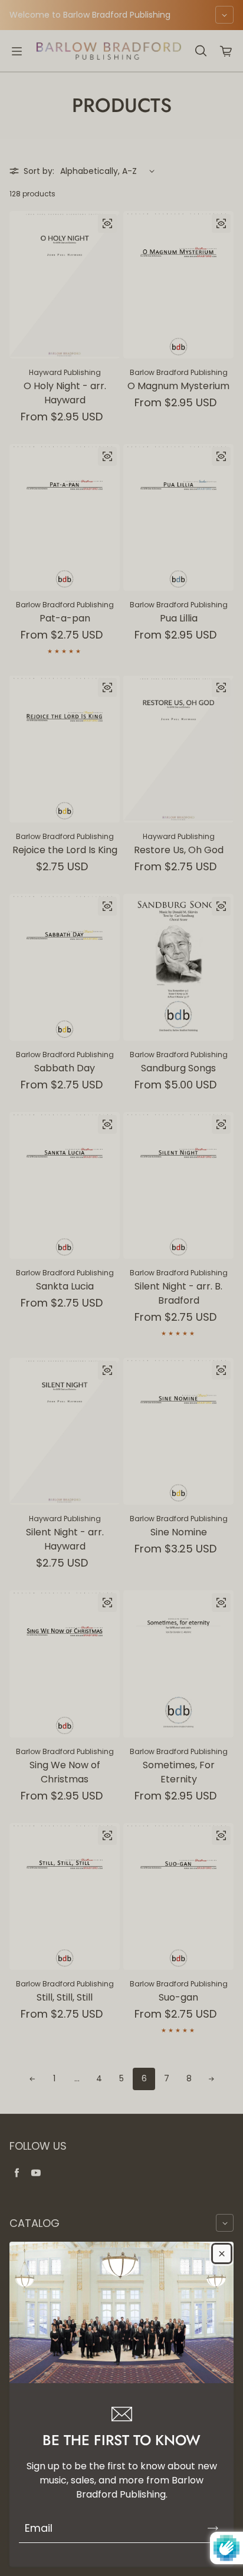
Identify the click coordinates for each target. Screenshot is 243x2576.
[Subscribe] (213, 2528)
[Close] (222, 2253)
